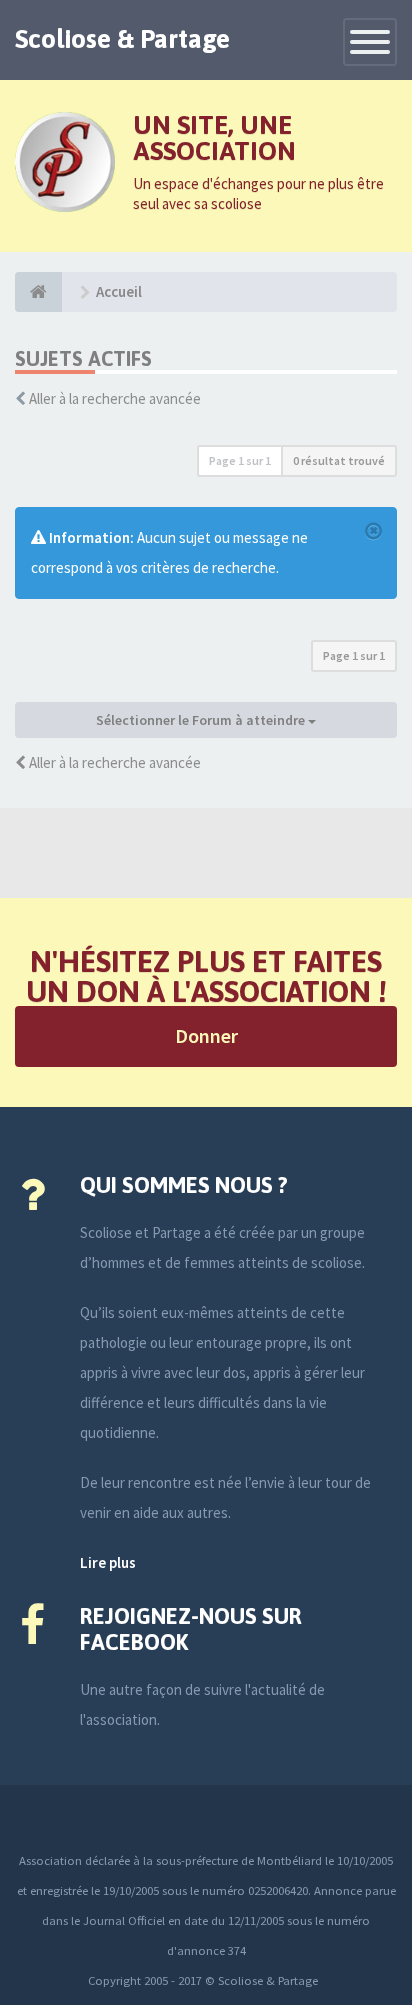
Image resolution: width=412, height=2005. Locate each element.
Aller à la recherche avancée (115, 398)
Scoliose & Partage (122, 39)
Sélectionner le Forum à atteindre (202, 720)
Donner (206, 1035)
